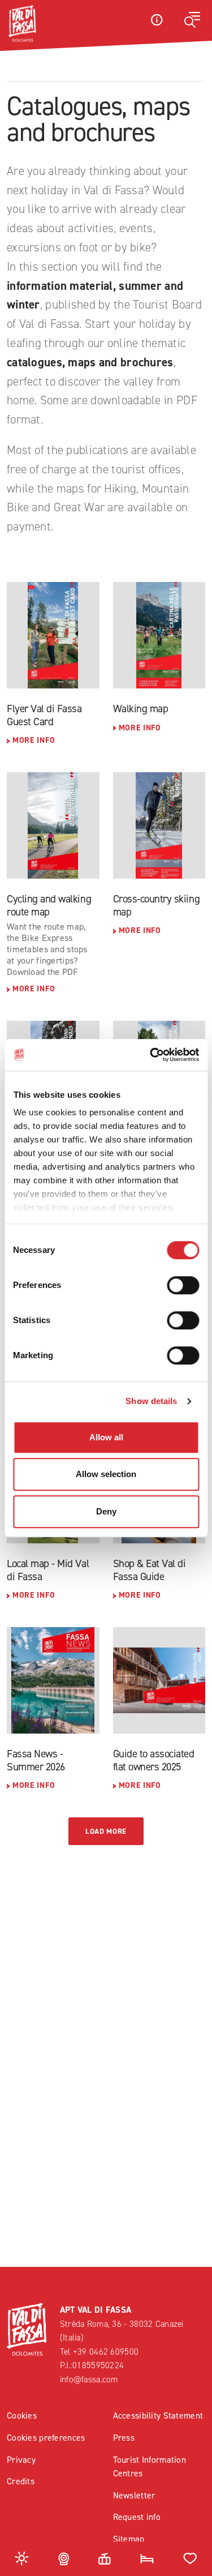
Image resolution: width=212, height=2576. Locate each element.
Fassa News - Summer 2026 (36, 1760)
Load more (106, 1831)
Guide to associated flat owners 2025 (154, 1760)
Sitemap (129, 2539)
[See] (53, 635)
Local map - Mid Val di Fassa (48, 1570)
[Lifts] (105, 2558)
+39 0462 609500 (106, 2352)
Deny (106, 1511)
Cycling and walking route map (49, 905)
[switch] (183, 1285)
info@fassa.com (89, 2379)
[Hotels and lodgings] (147, 2558)
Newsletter (134, 2495)
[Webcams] (64, 2558)
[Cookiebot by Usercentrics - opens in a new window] (151, 1055)
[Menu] (192, 20)
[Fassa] (22, 24)
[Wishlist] (190, 2558)
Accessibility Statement (158, 2415)
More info (34, 740)
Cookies (22, 2415)
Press (124, 2438)
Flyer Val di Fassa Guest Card (44, 715)
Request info (137, 2517)
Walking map (141, 709)
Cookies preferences (46, 2438)
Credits (21, 2481)
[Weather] (22, 2558)
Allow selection (106, 1474)
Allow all (106, 1437)
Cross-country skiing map (157, 905)
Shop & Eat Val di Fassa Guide (150, 1570)
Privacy (21, 2460)
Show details (151, 1401)
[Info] (157, 20)
